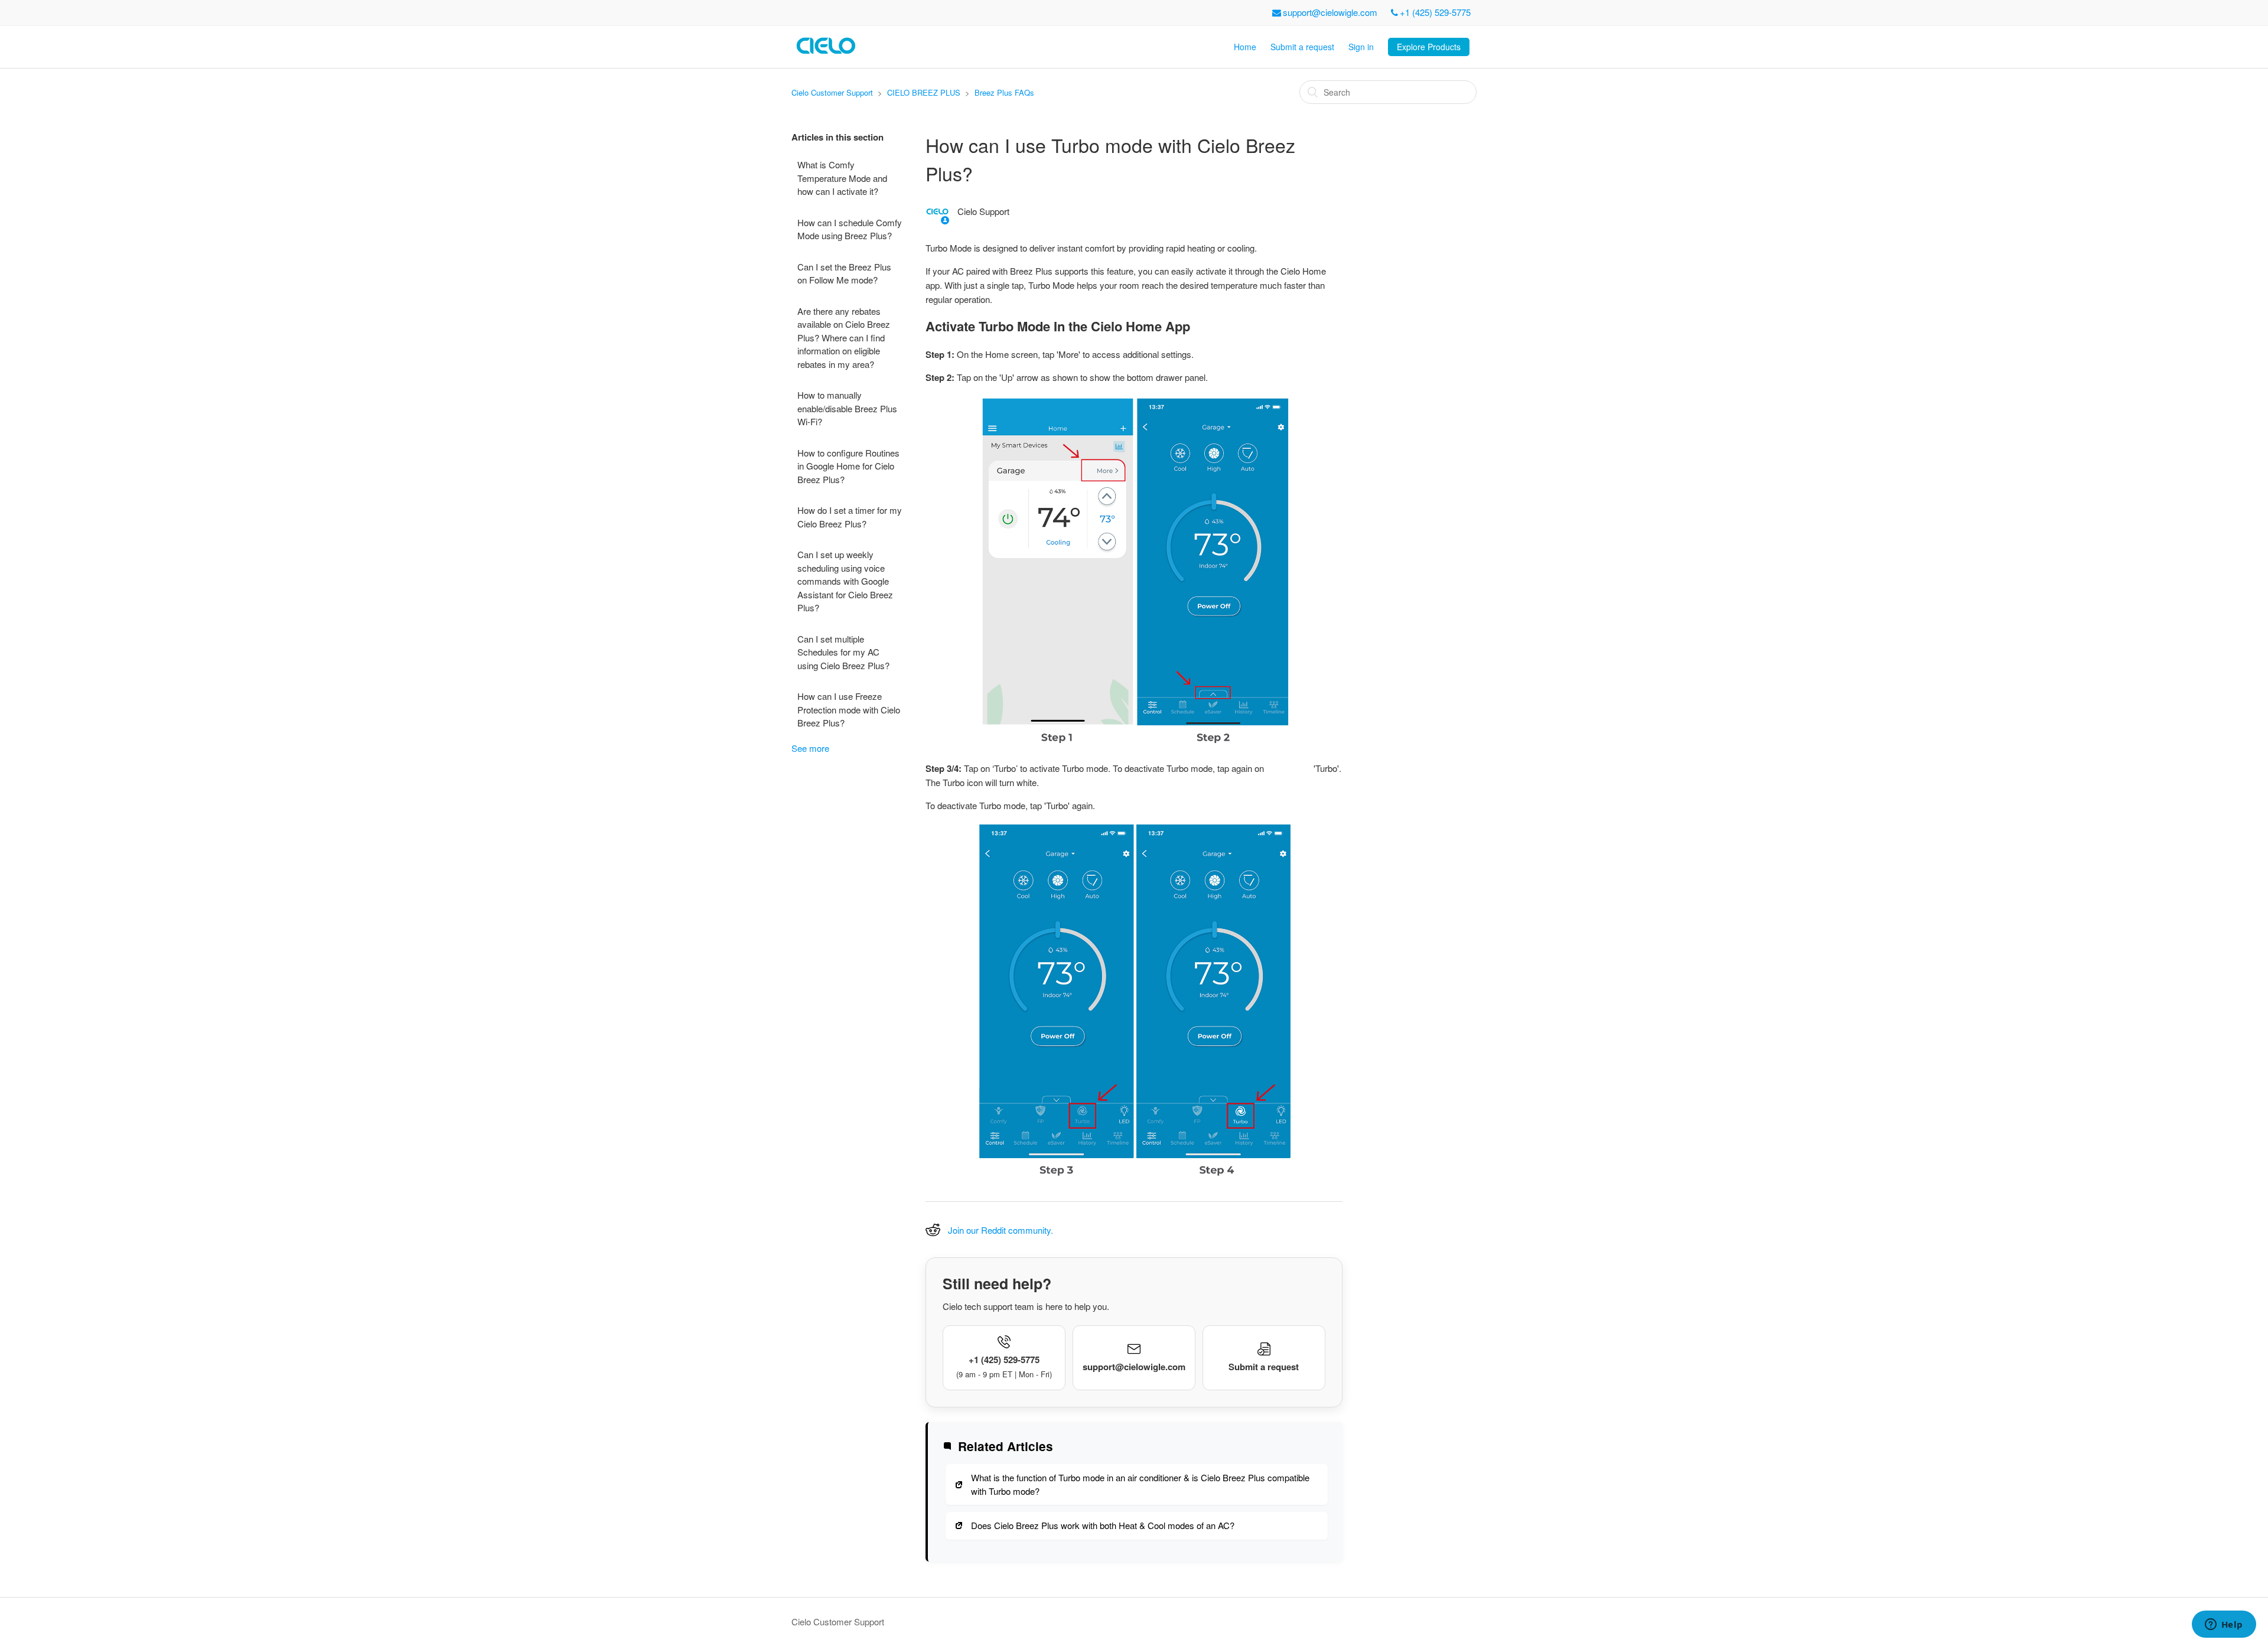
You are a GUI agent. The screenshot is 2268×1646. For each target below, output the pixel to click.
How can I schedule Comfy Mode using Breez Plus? (850, 229)
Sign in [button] (1361, 47)
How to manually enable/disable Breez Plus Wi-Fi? (847, 408)
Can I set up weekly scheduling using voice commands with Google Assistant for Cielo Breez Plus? (845, 581)
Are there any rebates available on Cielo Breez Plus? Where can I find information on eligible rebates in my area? (844, 338)
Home (1245, 47)
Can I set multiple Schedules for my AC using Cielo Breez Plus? (843, 652)
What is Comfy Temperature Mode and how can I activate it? (842, 178)
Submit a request (1302, 47)
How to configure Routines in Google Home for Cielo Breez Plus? (848, 466)
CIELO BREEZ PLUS (924, 92)
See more (810, 748)
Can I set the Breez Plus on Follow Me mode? (844, 273)
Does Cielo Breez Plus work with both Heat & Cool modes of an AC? (1103, 1525)
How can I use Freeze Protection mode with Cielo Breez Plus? (849, 709)
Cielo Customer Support (832, 92)
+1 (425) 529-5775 (1435, 12)
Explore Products (1429, 47)
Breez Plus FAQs (1004, 92)
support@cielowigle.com (1330, 12)
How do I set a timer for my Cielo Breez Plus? (850, 517)
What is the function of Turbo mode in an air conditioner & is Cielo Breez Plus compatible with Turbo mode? (1140, 1484)
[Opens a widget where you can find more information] (2224, 1625)
